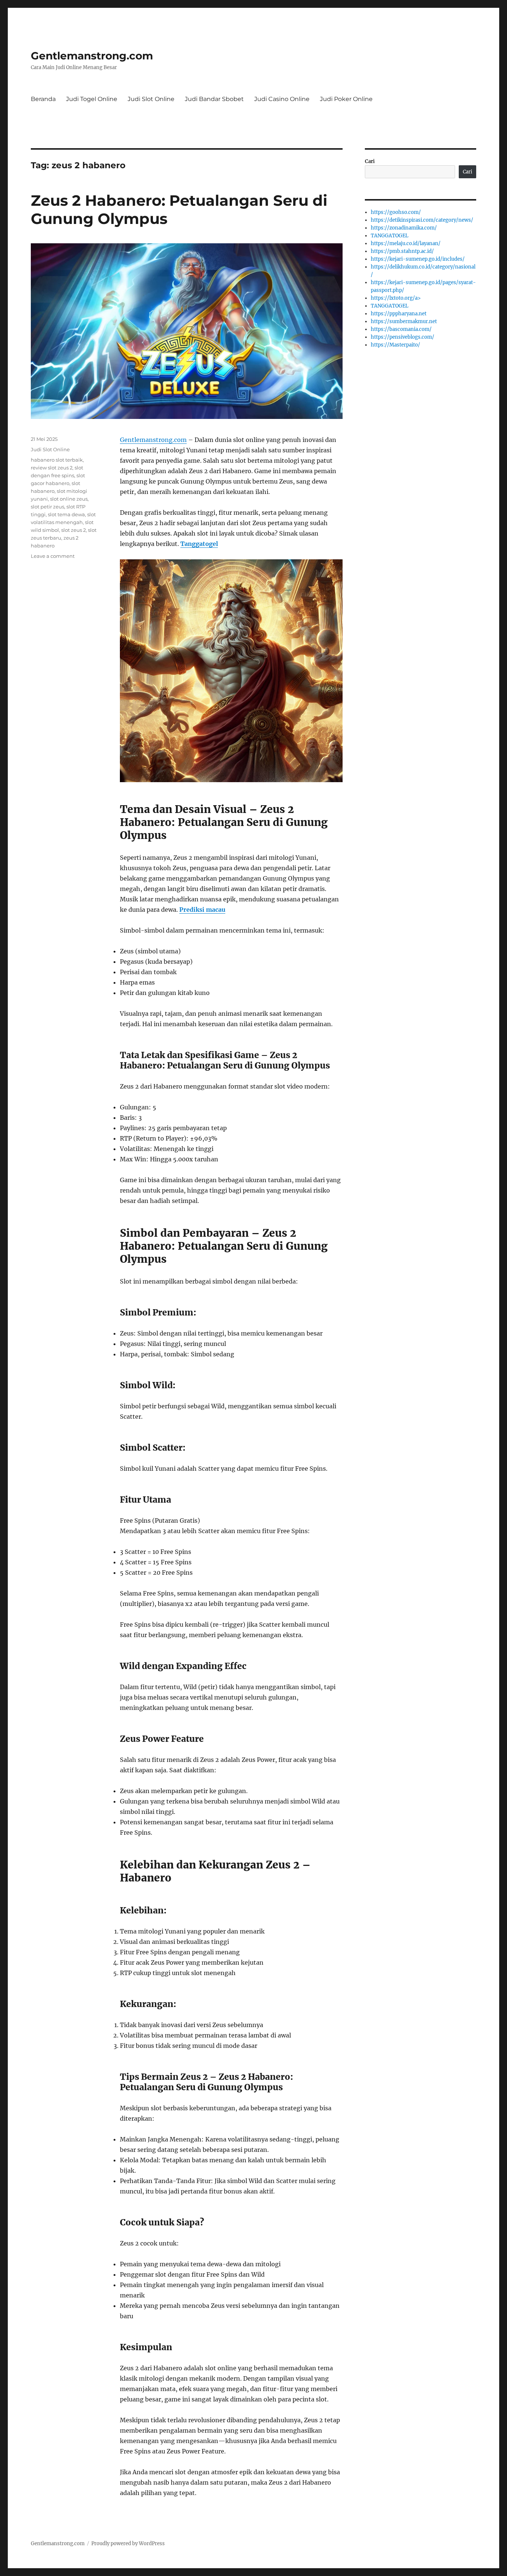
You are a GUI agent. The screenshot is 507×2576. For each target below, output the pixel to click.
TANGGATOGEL (390, 236)
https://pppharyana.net (399, 314)
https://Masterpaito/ (395, 345)
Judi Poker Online (346, 99)
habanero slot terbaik (57, 460)
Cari (370, 161)
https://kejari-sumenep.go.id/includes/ (418, 259)
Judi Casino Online (282, 99)
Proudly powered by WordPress (128, 2544)
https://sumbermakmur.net (404, 321)
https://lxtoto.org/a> (396, 298)
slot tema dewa (66, 514)
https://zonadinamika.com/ (404, 228)
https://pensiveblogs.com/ (403, 337)
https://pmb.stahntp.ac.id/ (402, 251)
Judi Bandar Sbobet (214, 99)
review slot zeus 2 (52, 468)
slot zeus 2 (73, 530)
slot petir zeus (48, 507)
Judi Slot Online (151, 99)
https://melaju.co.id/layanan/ (406, 243)
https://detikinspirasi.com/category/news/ (422, 220)
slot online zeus (69, 499)
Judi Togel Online (92, 99)
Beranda (43, 99)
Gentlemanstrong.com (92, 56)
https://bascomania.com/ (401, 329)
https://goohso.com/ (396, 212)
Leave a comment (53, 556)
